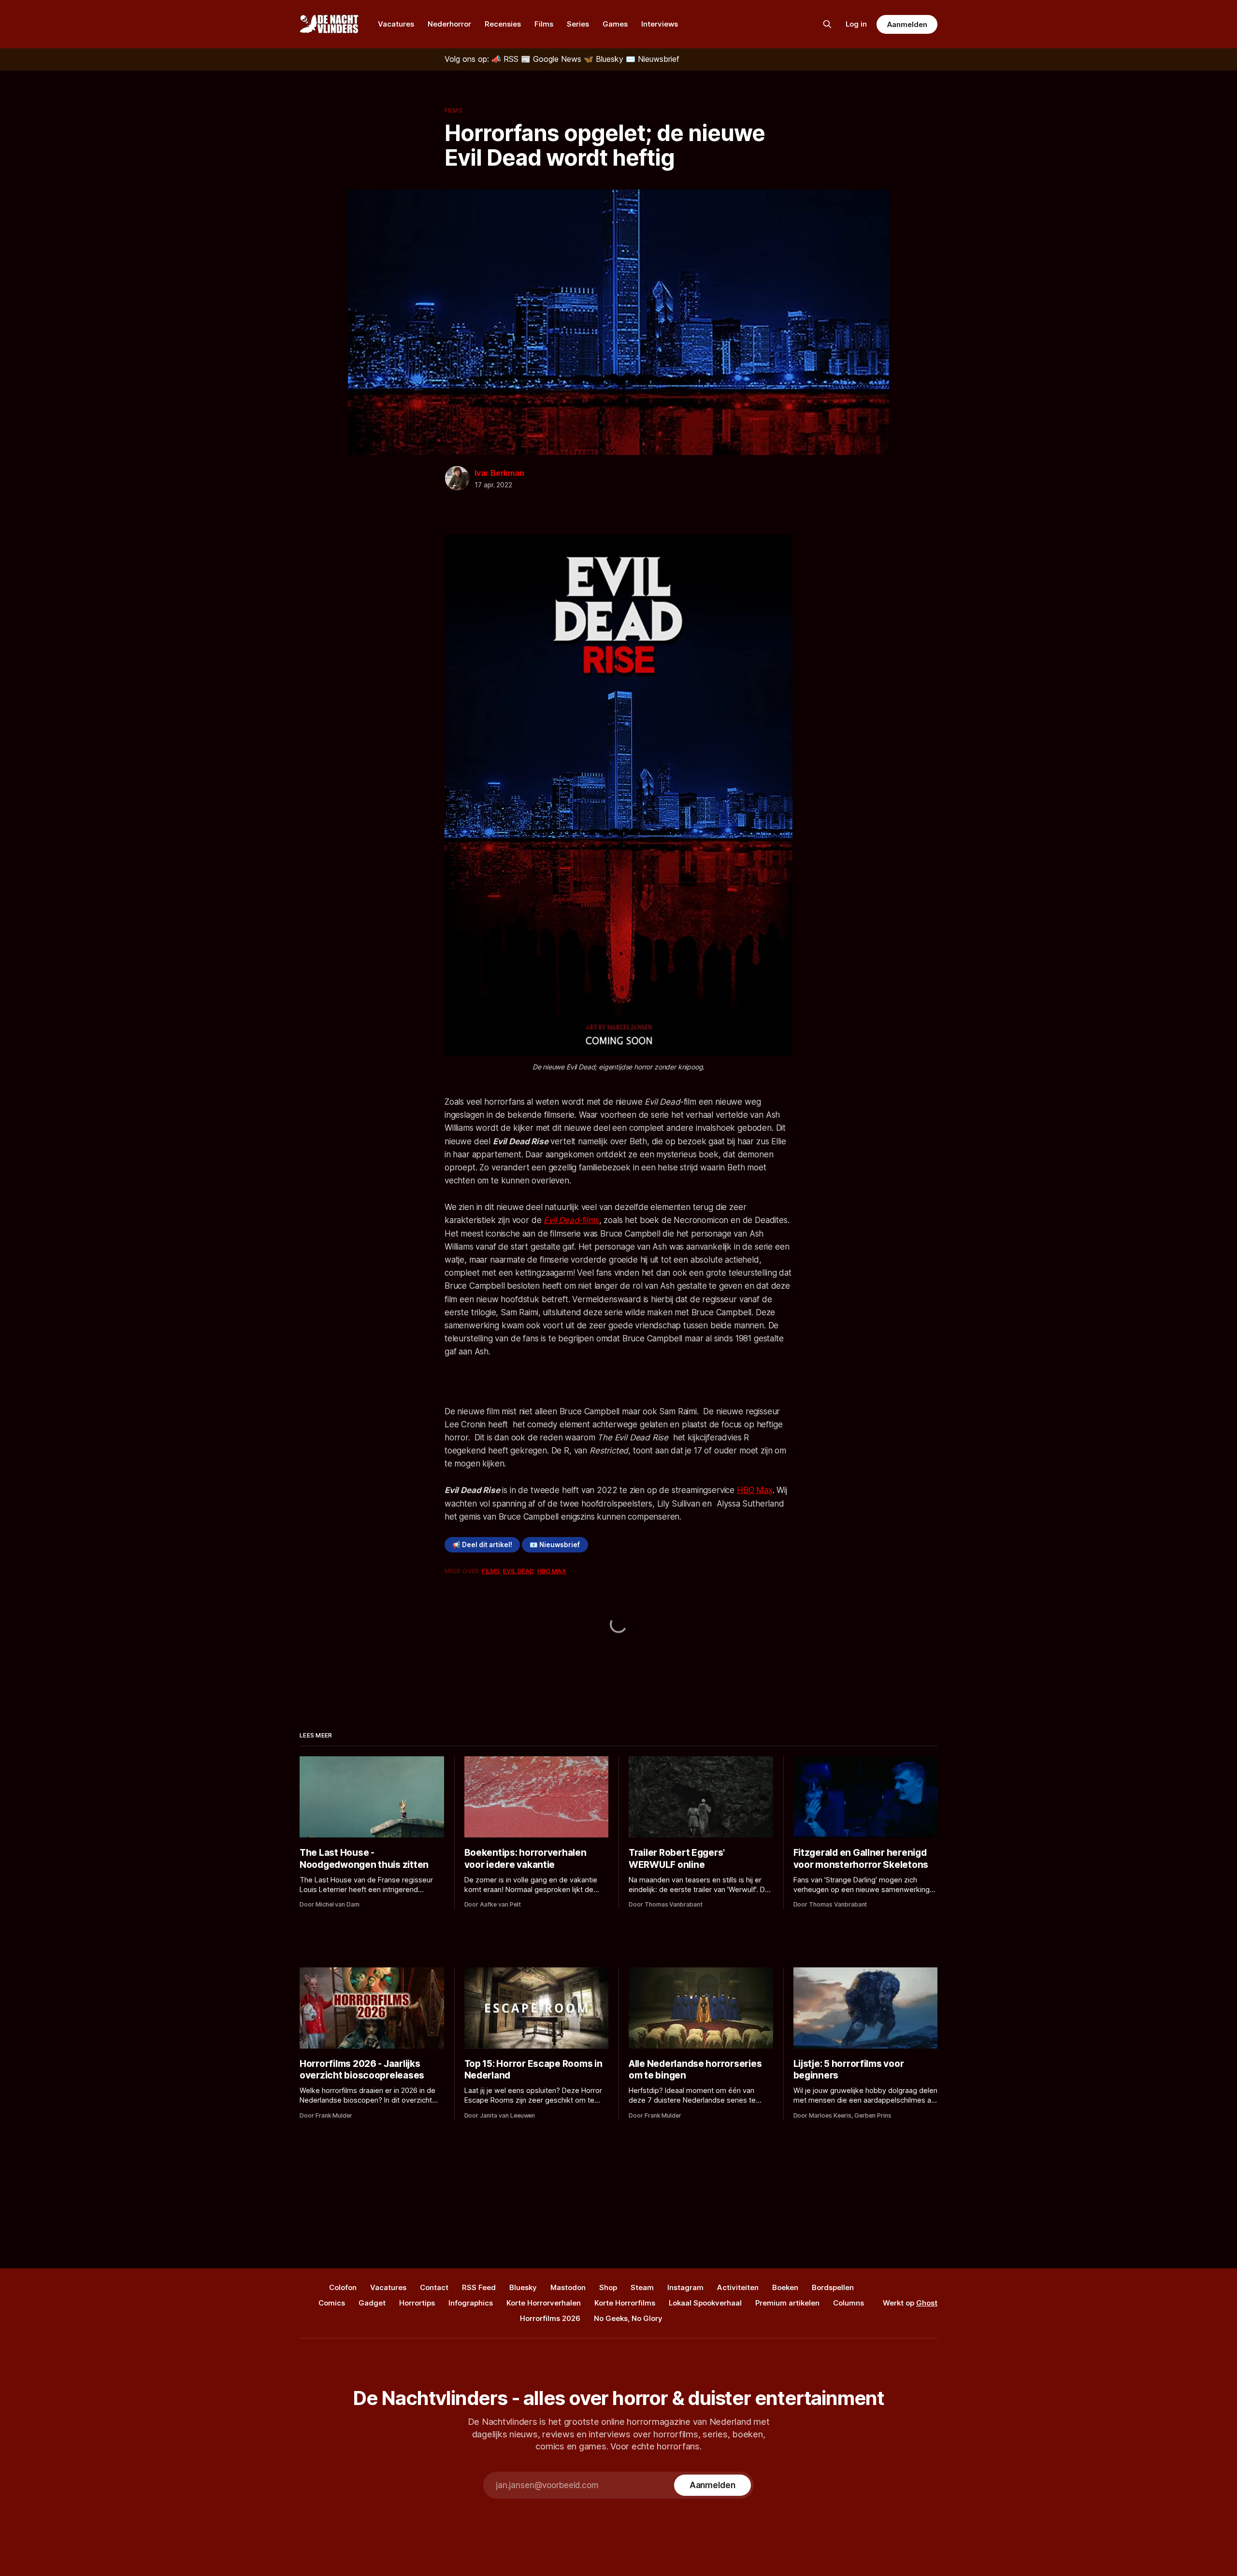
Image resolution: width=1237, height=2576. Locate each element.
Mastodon (568, 2287)
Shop (608, 2287)
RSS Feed (479, 2287)
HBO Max (755, 1490)
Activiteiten (738, 2287)
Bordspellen (833, 2287)
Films (544, 24)
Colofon (343, 2287)
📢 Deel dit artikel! (482, 1545)
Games (615, 24)
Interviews (660, 24)
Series (578, 24)
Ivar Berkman (499, 473)
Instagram (685, 2287)
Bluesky (523, 2287)
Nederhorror (449, 24)
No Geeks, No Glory (628, 2318)
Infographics (471, 2303)
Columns (849, 2303)
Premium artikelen (787, 2303)
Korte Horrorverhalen (544, 2303)
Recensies (503, 24)
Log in (856, 24)
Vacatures (396, 24)
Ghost (927, 2303)
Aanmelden (907, 24)
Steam (642, 2287)
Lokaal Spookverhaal (705, 2303)
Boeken (785, 2287)
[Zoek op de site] (827, 24)
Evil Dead (518, 1571)
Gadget (372, 2303)
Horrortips (417, 2303)
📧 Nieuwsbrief (555, 1545)
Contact (434, 2287)
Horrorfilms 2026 (550, 2318)
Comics (332, 2303)
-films (571, 1220)
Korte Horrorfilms (625, 2303)
